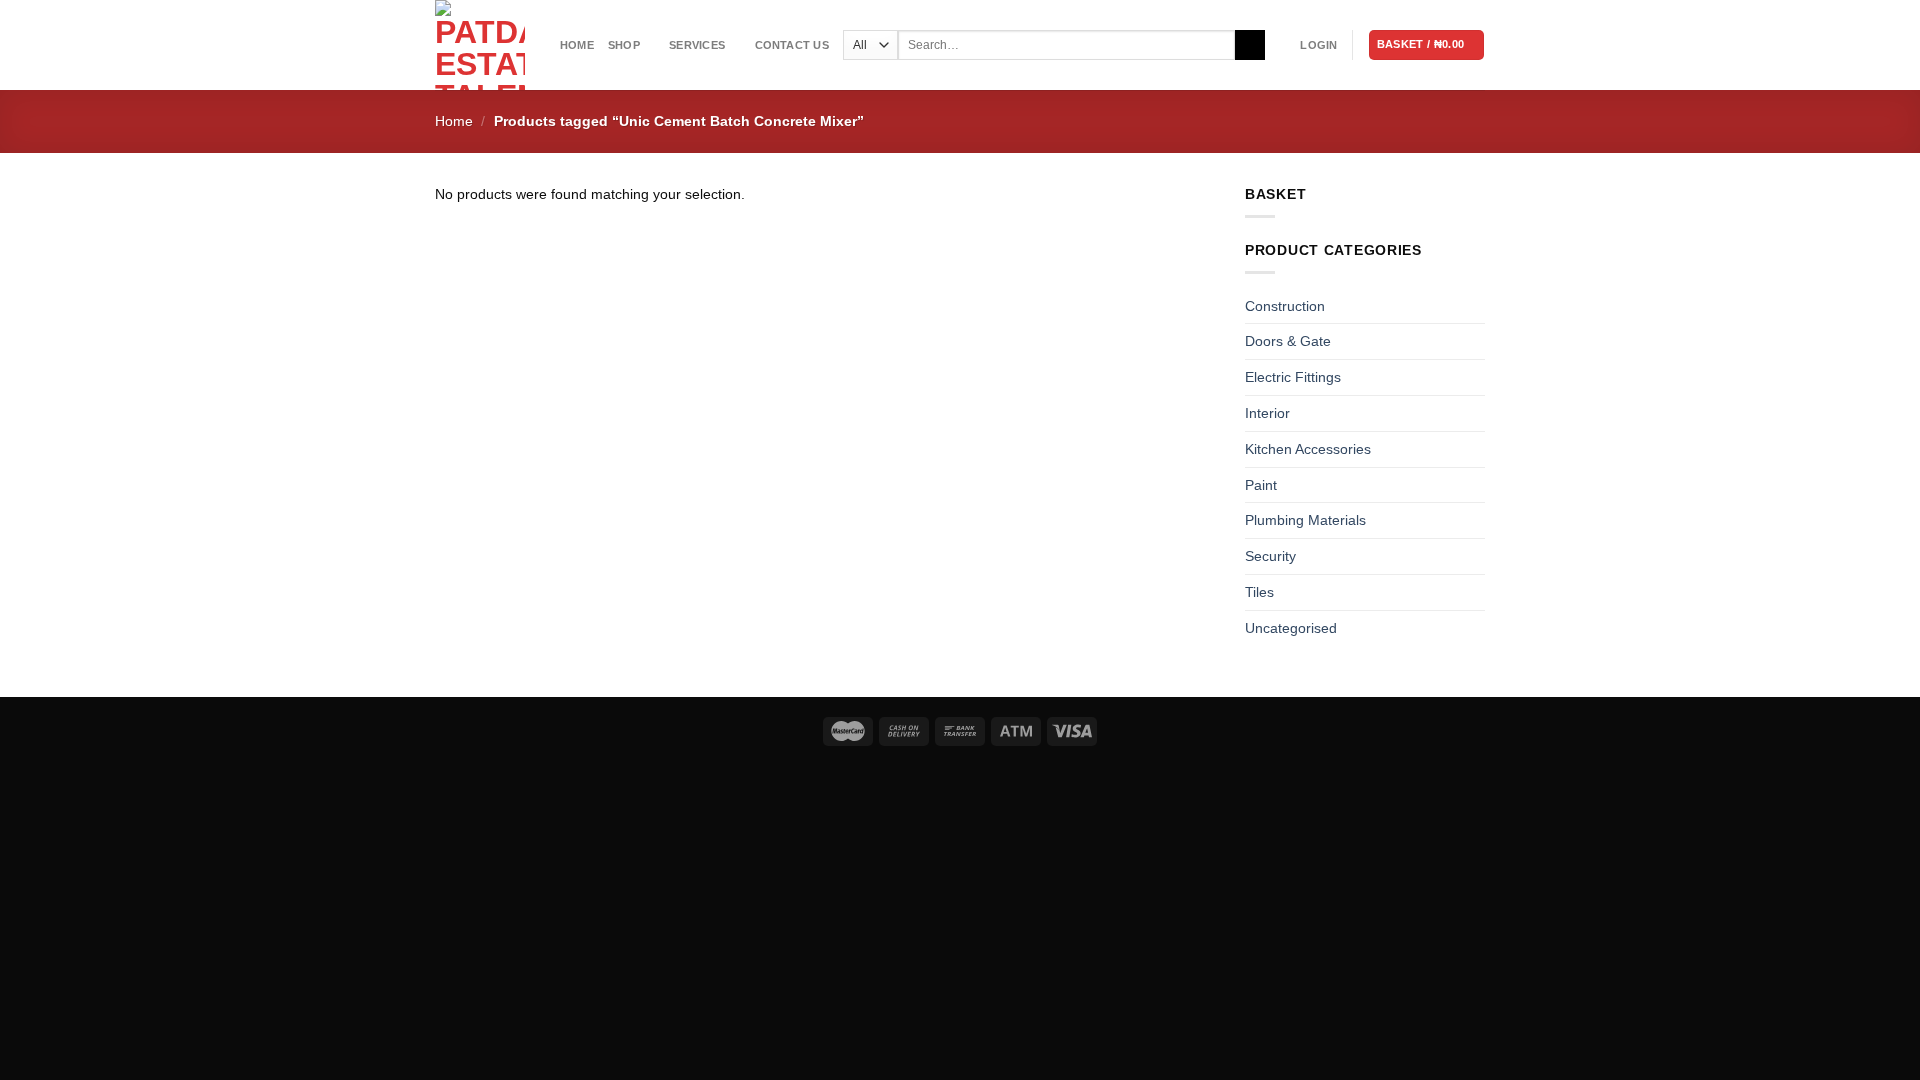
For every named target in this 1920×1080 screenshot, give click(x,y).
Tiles (1259, 592)
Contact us (792, 45)
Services (697, 45)
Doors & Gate (1288, 341)
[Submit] (1249, 45)
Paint (1261, 485)
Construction (1285, 306)
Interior (1267, 413)
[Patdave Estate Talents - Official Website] (482, 45)
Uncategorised (1291, 628)
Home (577, 45)
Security (1270, 556)
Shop (624, 45)
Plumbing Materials (1305, 520)
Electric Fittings (1293, 377)
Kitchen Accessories (1308, 449)
